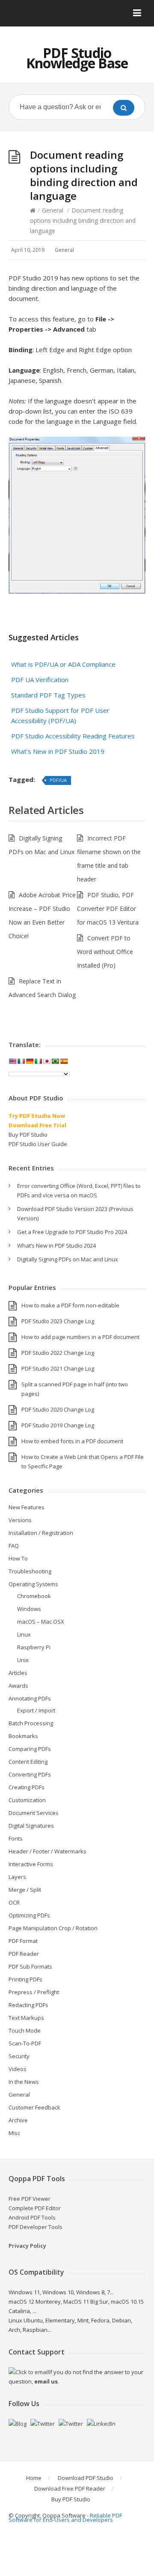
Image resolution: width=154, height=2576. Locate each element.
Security (19, 2056)
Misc (14, 2133)
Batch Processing (31, 1723)
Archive (18, 2120)
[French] (21, 1061)
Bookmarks (23, 1736)
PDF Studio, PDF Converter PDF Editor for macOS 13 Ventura (108, 909)
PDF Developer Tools (36, 2227)
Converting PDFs (30, 1774)
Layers (17, 1877)
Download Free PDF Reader (70, 2488)
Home (34, 2478)
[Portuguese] (55, 1061)
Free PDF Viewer (30, 2199)
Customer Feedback (34, 2107)
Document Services (34, 1813)
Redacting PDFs (28, 2005)
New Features (27, 1507)
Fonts (16, 1838)
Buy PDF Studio (28, 1135)
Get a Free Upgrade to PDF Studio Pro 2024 (72, 1232)
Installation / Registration (41, 1533)
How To (18, 1558)
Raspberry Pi (34, 1647)
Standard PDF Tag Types (48, 695)
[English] (12, 1061)
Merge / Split (25, 1890)
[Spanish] (64, 1061)
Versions (20, 1520)
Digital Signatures (31, 1826)
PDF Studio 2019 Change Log (58, 1425)
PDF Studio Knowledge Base (77, 58)
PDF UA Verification (40, 680)
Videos (18, 2069)
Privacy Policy (27, 2246)
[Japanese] (47, 1061)
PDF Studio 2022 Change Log (58, 1353)
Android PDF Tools (32, 2217)
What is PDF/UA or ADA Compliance (63, 664)
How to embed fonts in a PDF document (72, 1441)
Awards (18, 1686)
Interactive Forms (31, 1864)
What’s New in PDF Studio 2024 (56, 1246)
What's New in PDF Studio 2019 (58, 751)
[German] (30, 1061)
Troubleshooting (30, 1571)
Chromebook (34, 1596)
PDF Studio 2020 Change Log (58, 1409)
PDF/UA (58, 780)
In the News (24, 2082)
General (53, 210)
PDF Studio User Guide (38, 1144)
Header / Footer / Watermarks (47, 1851)
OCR (14, 1902)
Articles (18, 1673)
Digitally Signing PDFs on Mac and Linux (68, 1259)
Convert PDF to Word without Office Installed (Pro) (105, 952)
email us (46, 2381)
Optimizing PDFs (29, 1915)
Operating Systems (33, 1584)
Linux (24, 1634)
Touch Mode (25, 2030)
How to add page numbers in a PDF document (80, 1337)
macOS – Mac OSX (41, 1622)
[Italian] (38, 1061)
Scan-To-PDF (25, 2043)
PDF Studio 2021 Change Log (58, 1368)
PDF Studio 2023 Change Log (58, 1321)
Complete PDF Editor (35, 2208)
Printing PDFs (25, 1979)
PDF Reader (24, 1954)
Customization (27, 1800)
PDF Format (23, 1941)
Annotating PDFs (30, 1698)
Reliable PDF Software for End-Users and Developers (65, 2518)
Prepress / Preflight (34, 1992)
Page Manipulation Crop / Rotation (53, 1928)
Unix (23, 1660)
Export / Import (36, 1710)
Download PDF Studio (86, 2478)
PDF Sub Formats (30, 1966)
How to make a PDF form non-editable (70, 1305)
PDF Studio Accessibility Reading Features (73, 736)
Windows (29, 1609)
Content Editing (28, 1762)
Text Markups (26, 2018)
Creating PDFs (27, 1787)
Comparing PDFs (30, 1749)
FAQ (14, 1546)
